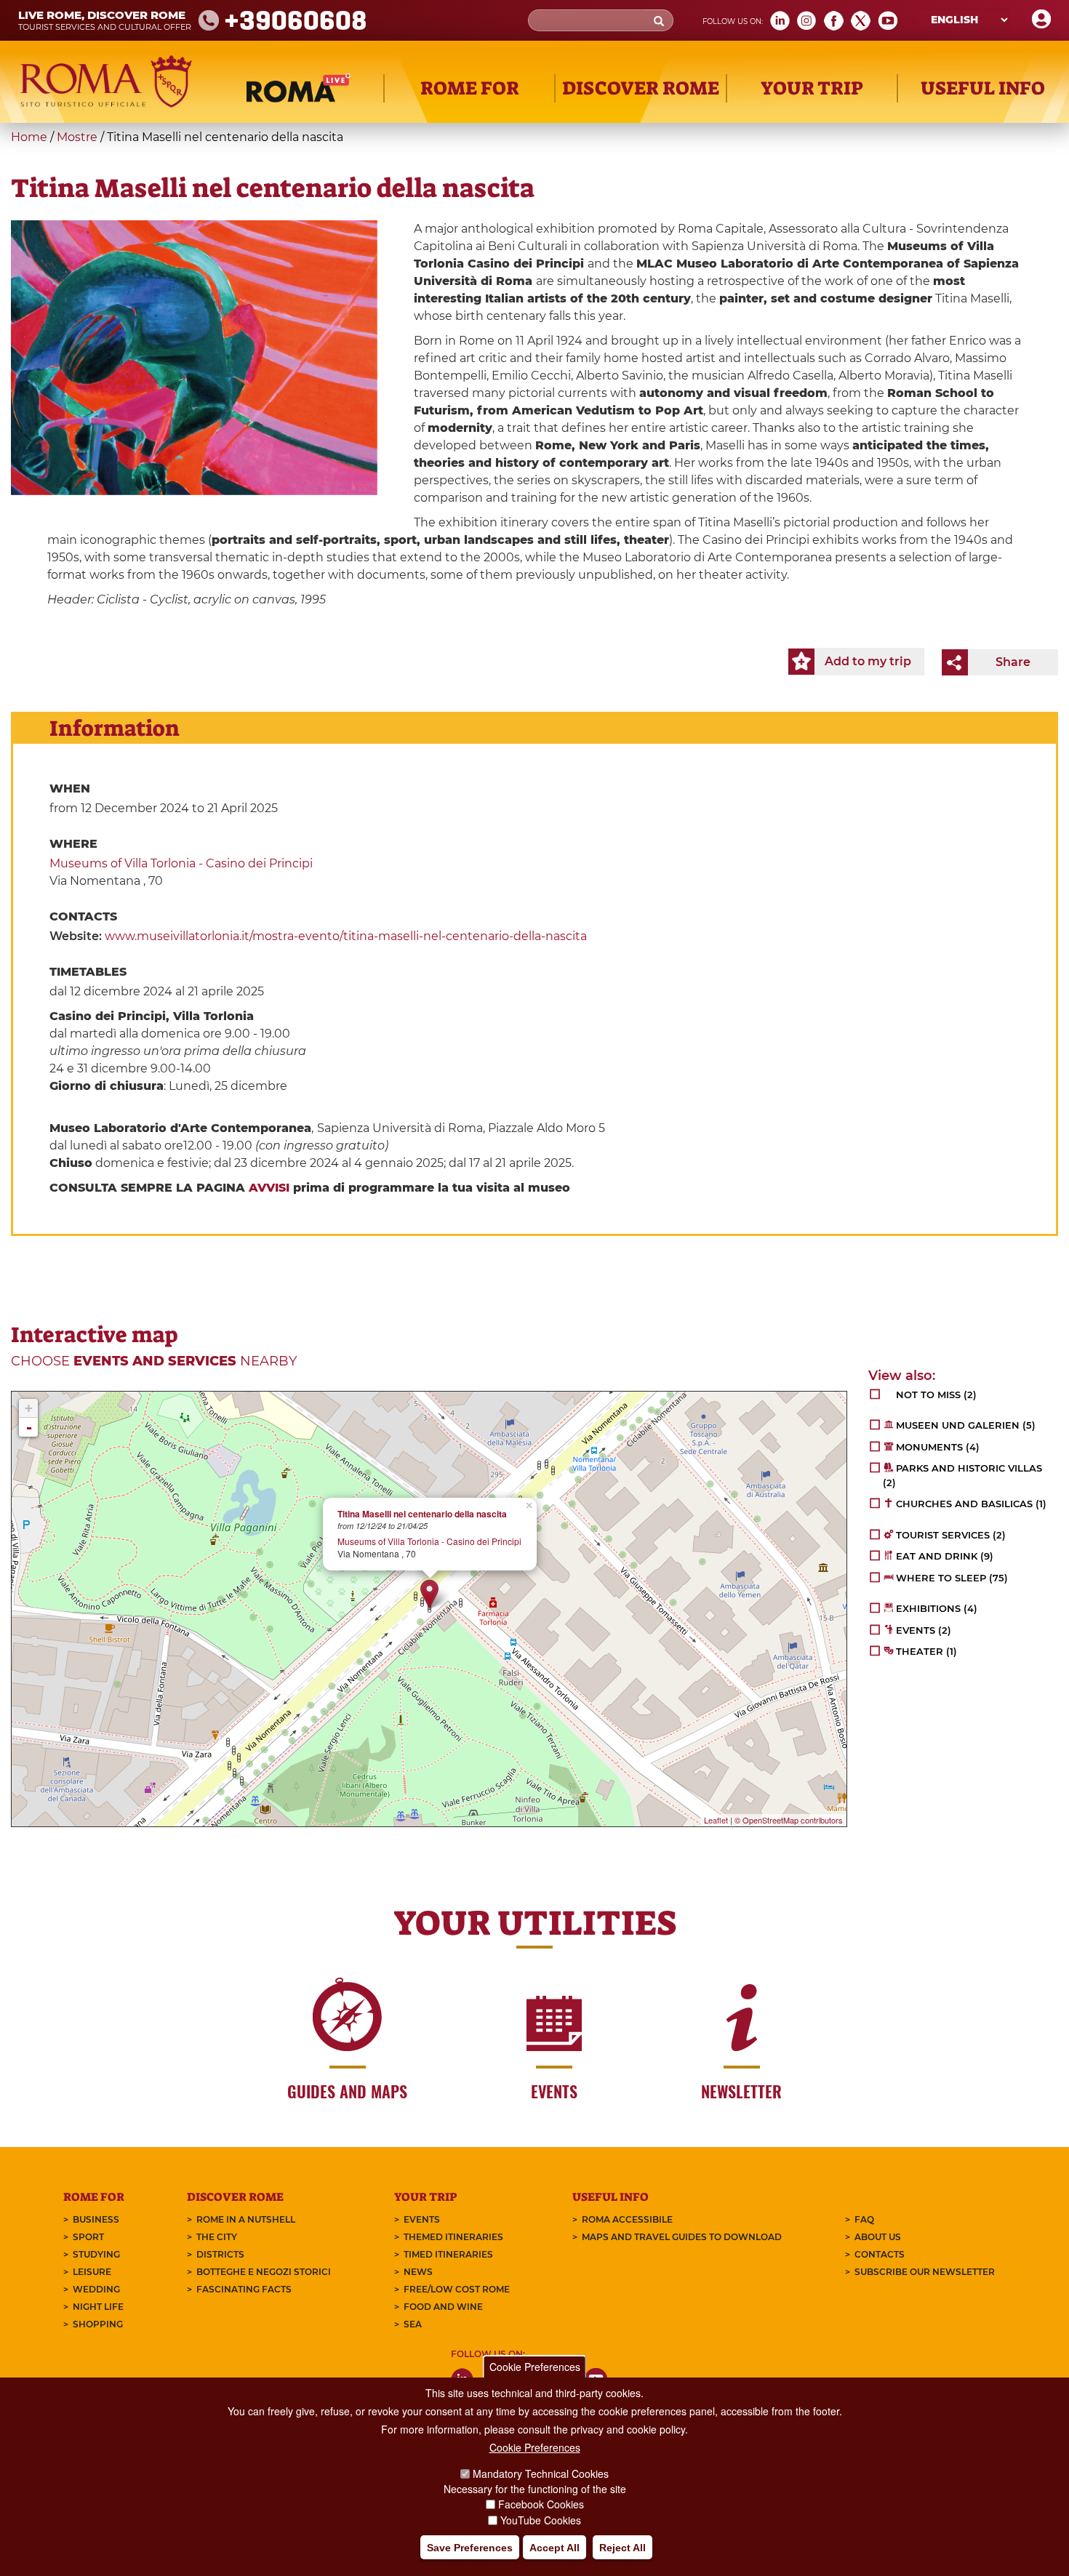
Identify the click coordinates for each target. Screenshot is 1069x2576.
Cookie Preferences (535, 2367)
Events (422, 2219)
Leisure (92, 2272)
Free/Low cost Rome (457, 2289)
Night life (98, 2307)
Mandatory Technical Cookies (541, 2473)
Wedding (96, 2289)
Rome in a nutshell (246, 2219)
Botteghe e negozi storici (264, 2272)
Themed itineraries (453, 2237)
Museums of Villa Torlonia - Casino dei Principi (181, 863)
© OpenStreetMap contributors (789, 1820)
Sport (88, 2237)
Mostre (77, 137)
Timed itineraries (448, 2254)
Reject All (622, 2548)
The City (217, 2237)
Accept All (554, 2548)
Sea (413, 2324)
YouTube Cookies (541, 2521)
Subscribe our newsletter (925, 2272)
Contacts (880, 2254)
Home (29, 137)
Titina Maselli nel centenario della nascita (422, 1514)
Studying (96, 2254)
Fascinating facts (244, 2289)
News (418, 2272)
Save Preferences (470, 2548)
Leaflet (716, 1820)
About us (878, 2237)
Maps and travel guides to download (682, 2237)
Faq (864, 2219)
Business (96, 2219)
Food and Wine (443, 2307)
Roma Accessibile (627, 2219)
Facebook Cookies (541, 2505)
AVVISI (269, 1188)
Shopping (98, 2324)
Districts (220, 2254)
